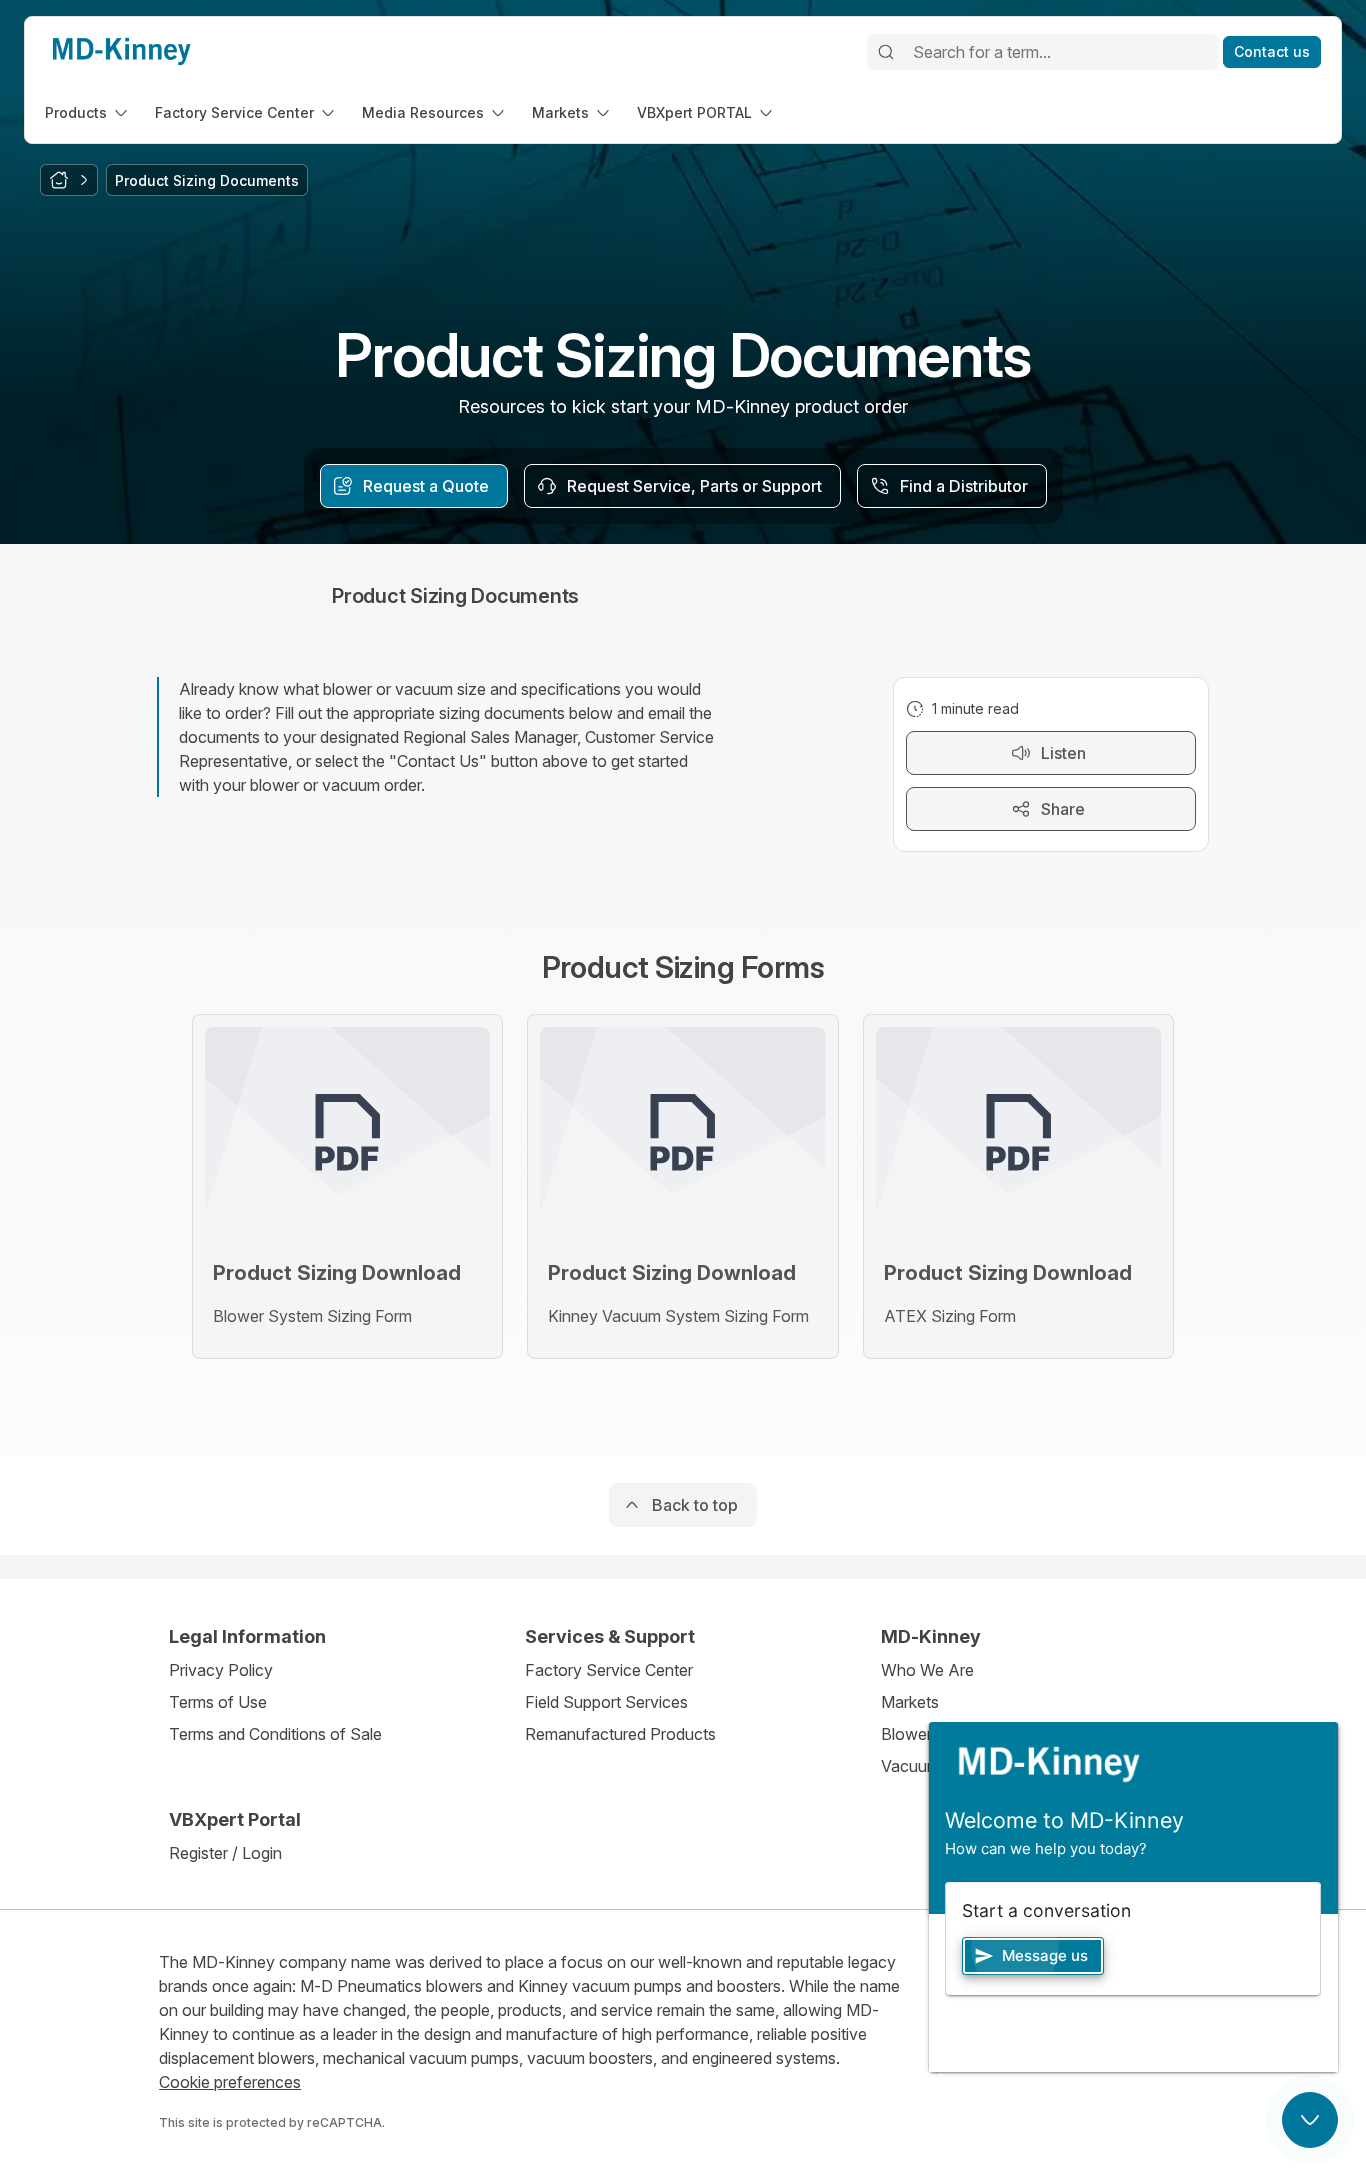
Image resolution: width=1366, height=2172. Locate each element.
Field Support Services (606, 1702)
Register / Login (225, 1853)
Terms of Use (218, 1702)
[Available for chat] (1310, 2120)
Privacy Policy (221, 1670)
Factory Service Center (609, 1670)
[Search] (886, 52)
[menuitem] (88, 112)
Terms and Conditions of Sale (275, 1734)
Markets (910, 1702)
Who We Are (927, 1670)
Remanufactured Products (620, 1734)
